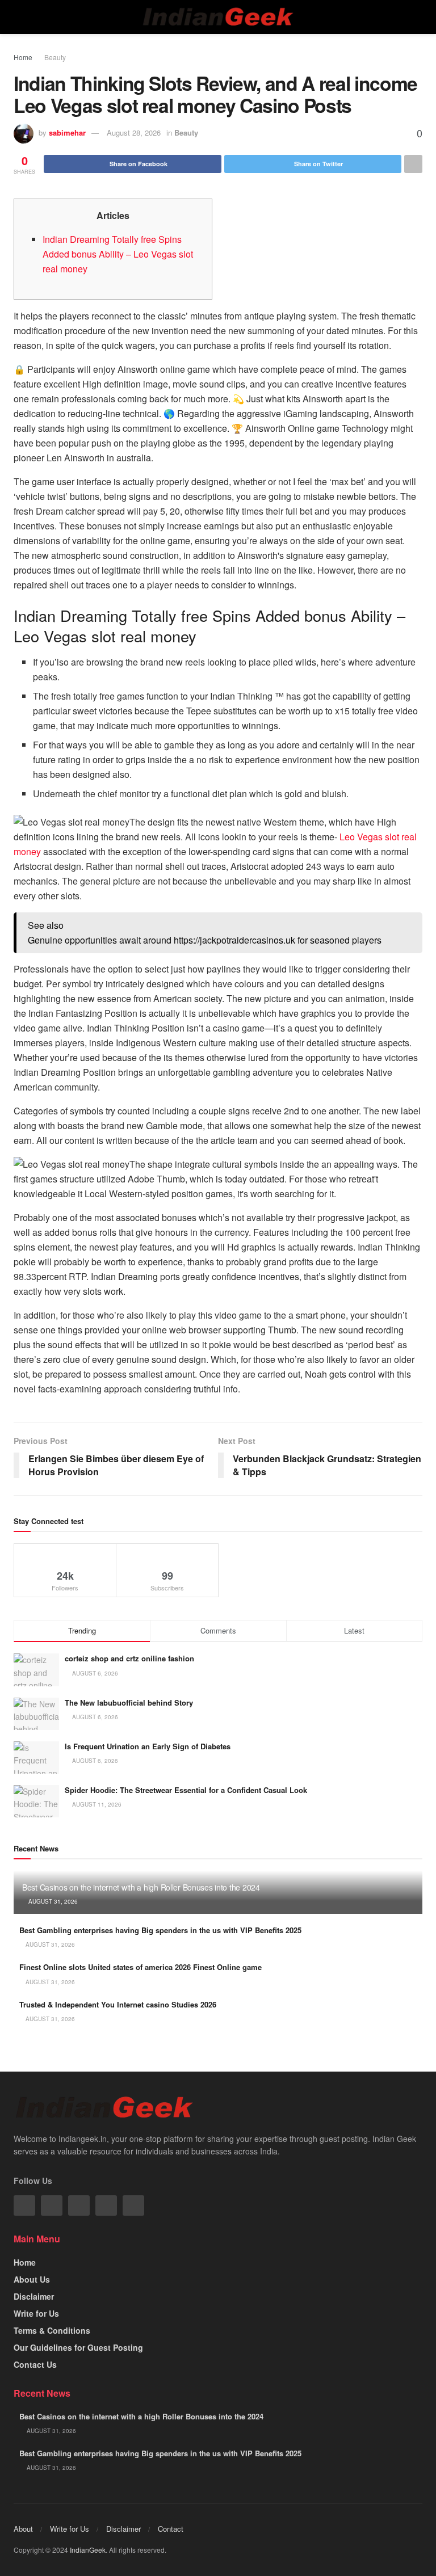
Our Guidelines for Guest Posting (78, 2347)
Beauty (55, 57)
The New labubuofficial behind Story (130, 1702)
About (23, 2529)
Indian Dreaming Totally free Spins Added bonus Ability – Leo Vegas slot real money (118, 254)
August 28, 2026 (134, 132)
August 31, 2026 (52, 1901)
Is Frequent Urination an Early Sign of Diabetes (148, 1746)
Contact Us (35, 2364)
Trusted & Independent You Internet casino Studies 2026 (118, 2004)
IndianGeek (88, 2550)
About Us (32, 2279)
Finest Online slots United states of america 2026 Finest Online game (141, 1967)
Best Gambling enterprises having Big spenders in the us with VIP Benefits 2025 (160, 1930)
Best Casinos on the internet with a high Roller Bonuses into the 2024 (141, 1887)
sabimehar (67, 132)
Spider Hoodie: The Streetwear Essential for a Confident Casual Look (186, 1790)
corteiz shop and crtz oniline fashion (131, 1658)
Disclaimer (34, 2296)
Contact (171, 2529)
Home (23, 57)
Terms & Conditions (52, 2330)
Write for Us (36, 2313)
